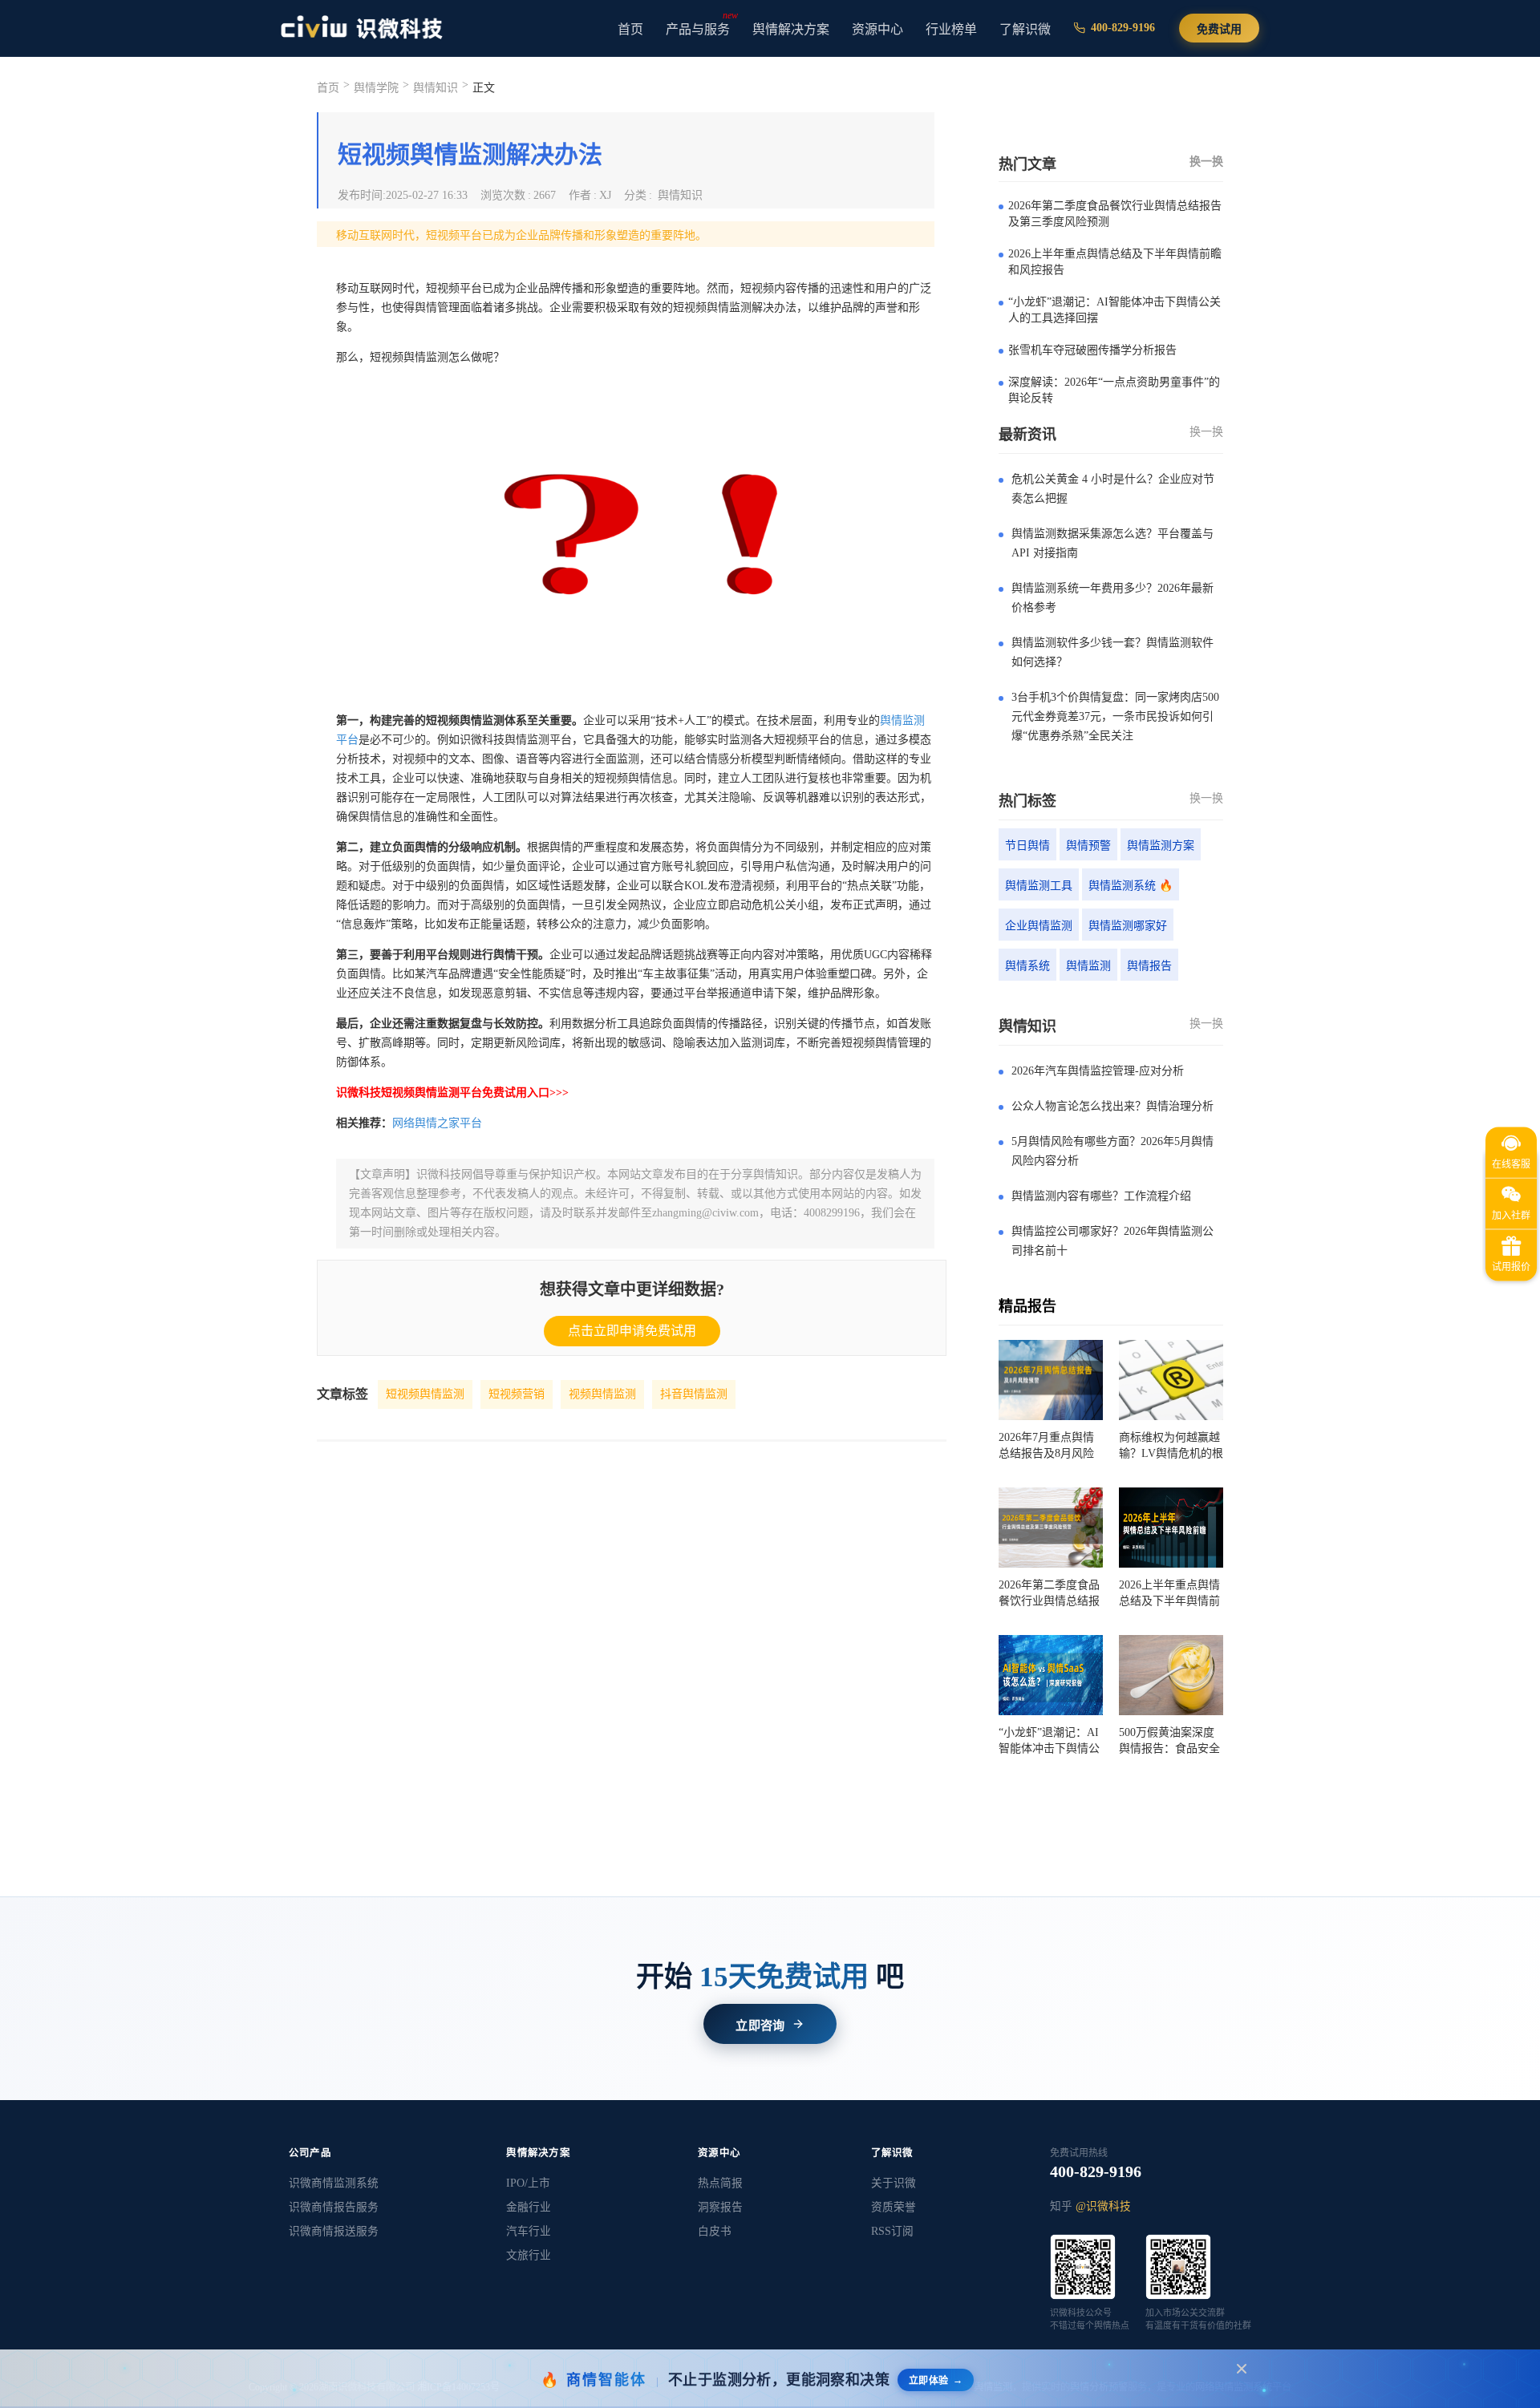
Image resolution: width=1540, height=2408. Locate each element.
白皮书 (715, 2231)
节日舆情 (1027, 846)
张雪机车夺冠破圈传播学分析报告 (1092, 350)
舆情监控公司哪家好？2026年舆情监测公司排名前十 (1112, 1241)
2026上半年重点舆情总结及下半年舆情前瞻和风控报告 (1115, 262)
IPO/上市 (528, 2183)
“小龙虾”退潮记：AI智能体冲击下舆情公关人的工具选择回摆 (1114, 310)
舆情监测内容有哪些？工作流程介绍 (1101, 1196)
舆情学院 (376, 88)
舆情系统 (1027, 966)
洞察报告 (720, 2207)
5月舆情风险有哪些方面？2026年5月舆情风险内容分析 (1112, 1151)
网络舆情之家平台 (437, 1123)
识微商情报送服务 (334, 2231)
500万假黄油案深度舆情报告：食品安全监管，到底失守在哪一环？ (1169, 1742)
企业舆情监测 (1039, 926)
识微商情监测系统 (334, 2183)
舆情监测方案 (1161, 846)
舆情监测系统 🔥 (1131, 886)
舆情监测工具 (1039, 886)
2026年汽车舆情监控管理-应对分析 (1098, 1071)
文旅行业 (529, 2255)
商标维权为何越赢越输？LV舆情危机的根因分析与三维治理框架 (1171, 1447)
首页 (630, 29)
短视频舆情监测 (425, 1394)
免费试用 (1219, 29)
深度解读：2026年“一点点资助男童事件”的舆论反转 (1114, 390)
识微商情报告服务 (334, 2207)
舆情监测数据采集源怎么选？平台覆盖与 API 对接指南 (1112, 543)
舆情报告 (1149, 966)
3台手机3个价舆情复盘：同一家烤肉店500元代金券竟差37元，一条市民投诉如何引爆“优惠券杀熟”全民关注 (1115, 716)
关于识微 (894, 2183)
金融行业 (529, 2207)
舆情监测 (1088, 966)
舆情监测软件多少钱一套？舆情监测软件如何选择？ (1112, 652)
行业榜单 (951, 29)
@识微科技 (1103, 2206)
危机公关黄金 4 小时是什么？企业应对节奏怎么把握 (1113, 489)
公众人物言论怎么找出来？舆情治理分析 (1112, 1106)
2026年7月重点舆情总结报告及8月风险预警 (1046, 1447)
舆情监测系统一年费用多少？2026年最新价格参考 (1112, 598)
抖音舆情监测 (694, 1394)
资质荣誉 (894, 2207)
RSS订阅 (892, 2231)
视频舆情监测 (602, 1394)
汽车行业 (529, 2231)
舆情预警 (1088, 846)
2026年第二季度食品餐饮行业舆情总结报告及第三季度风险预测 (1115, 214)
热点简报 (720, 2183)
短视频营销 (517, 1394)
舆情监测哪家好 (1128, 926)
